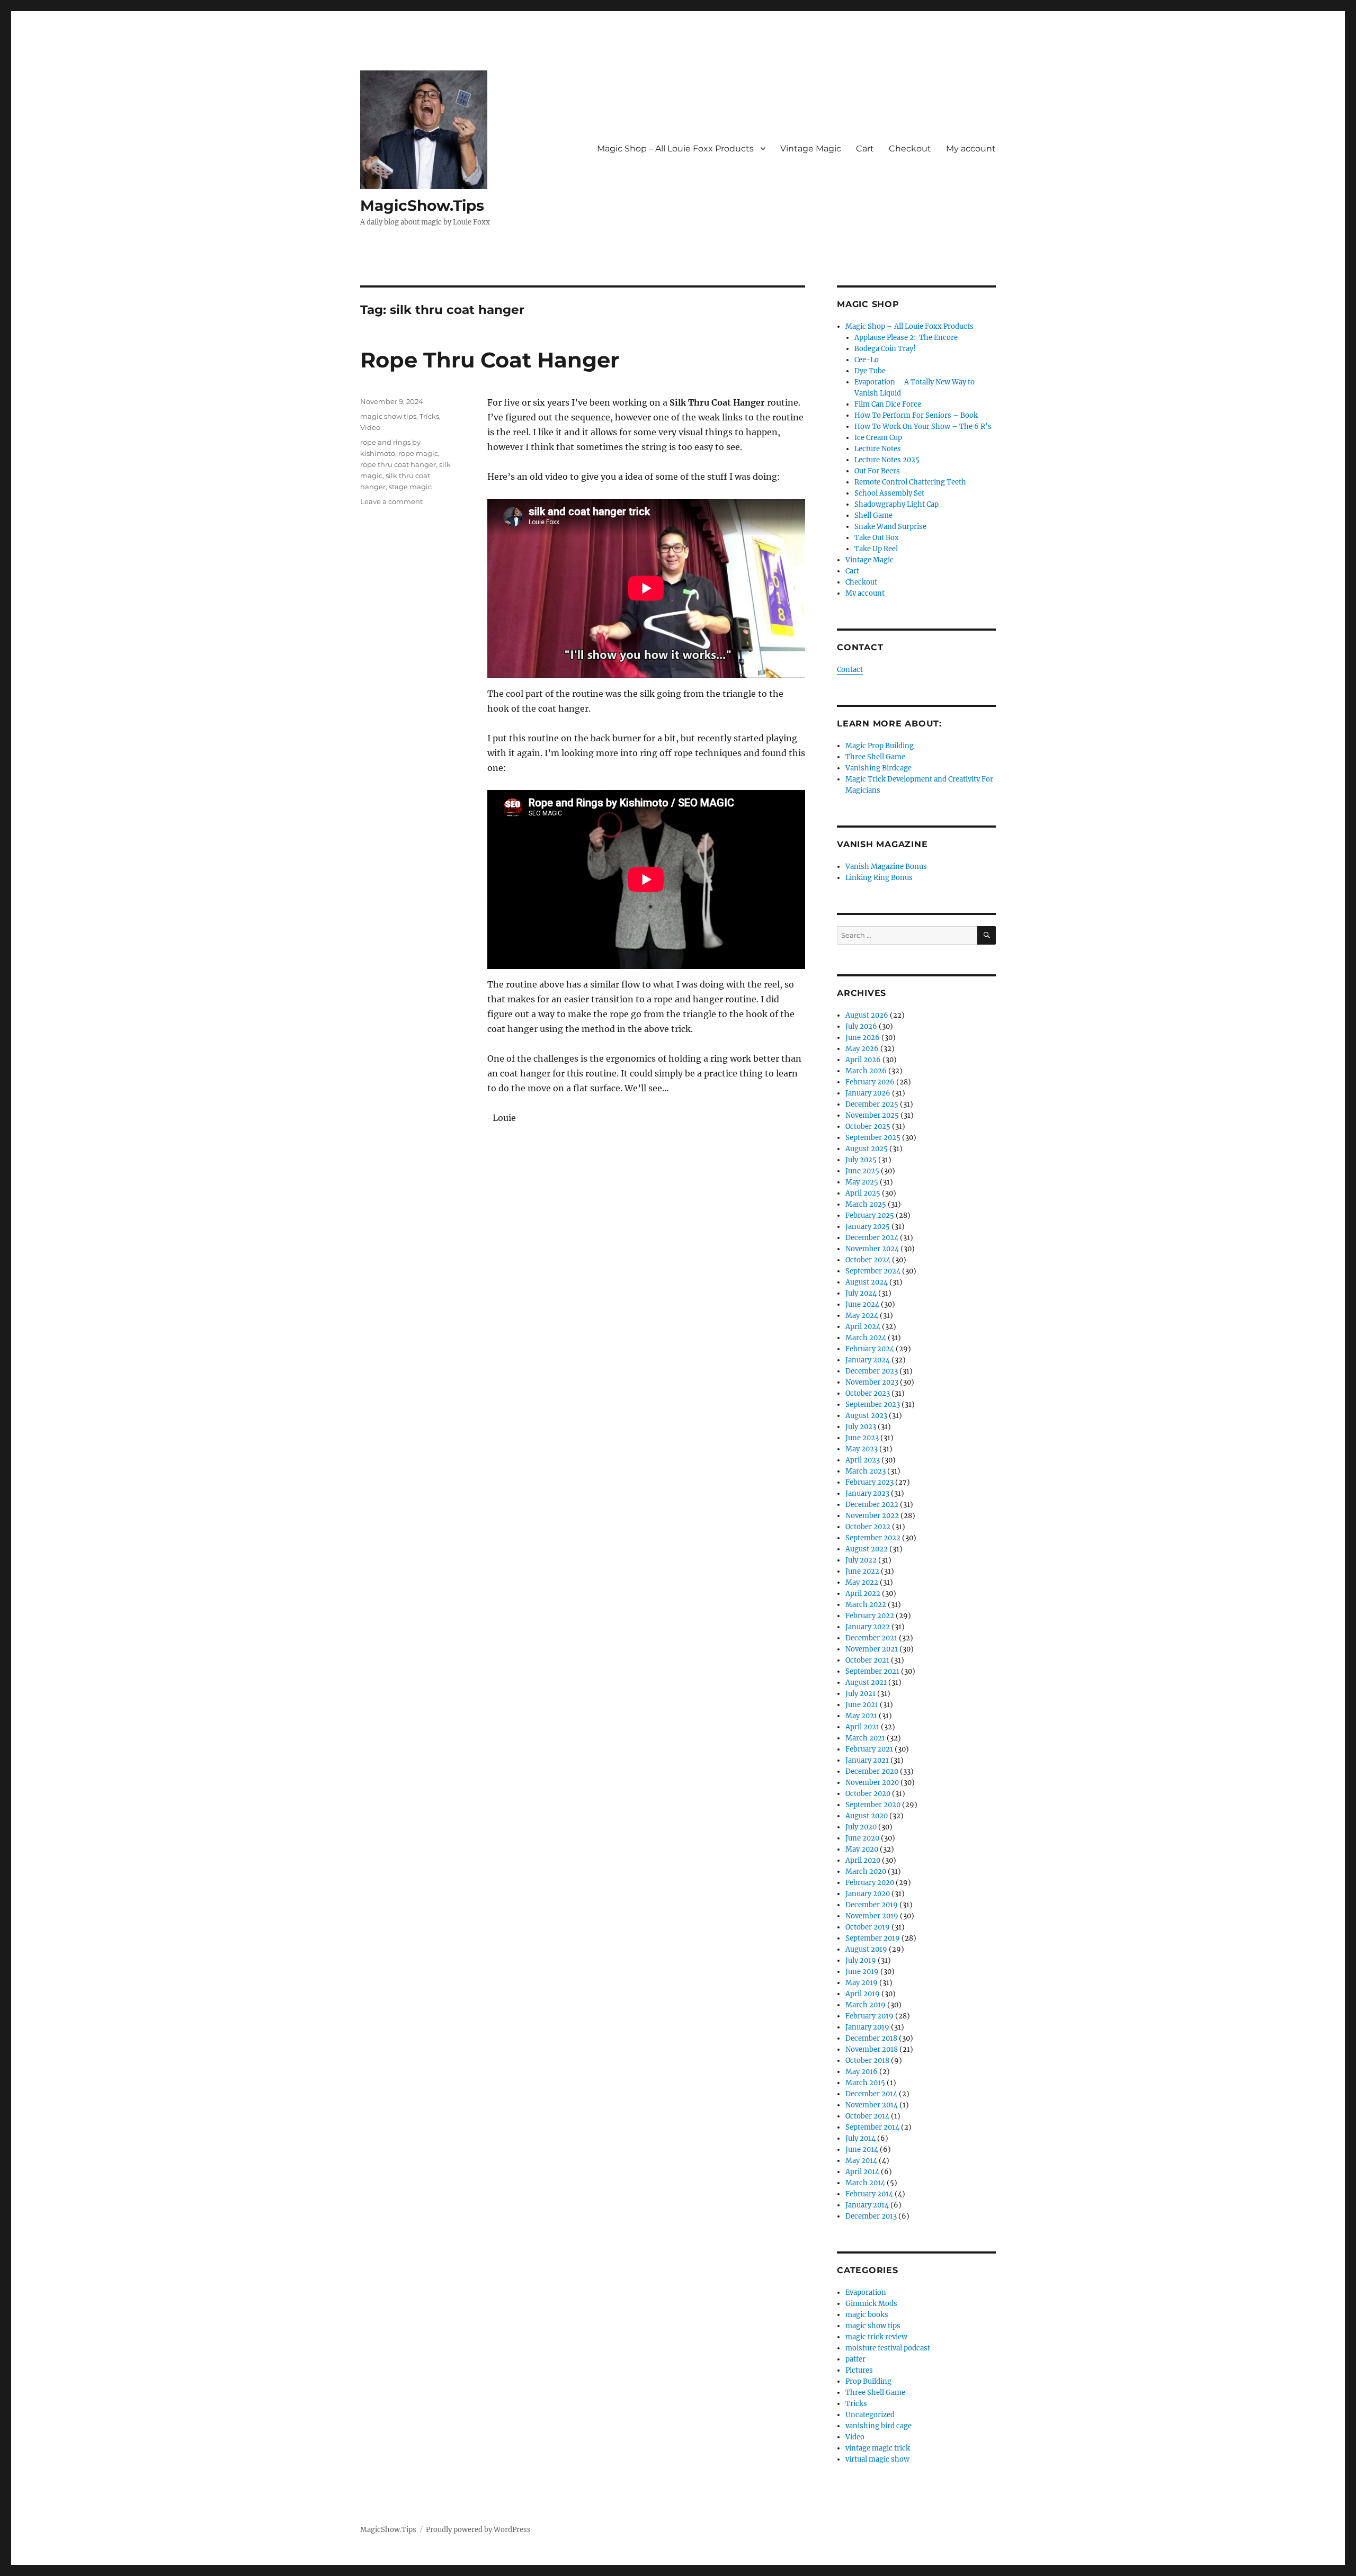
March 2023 (866, 1471)
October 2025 (868, 1127)
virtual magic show (877, 2459)
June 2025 (862, 1171)
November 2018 (872, 2049)
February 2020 (870, 1883)
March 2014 (865, 2183)
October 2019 (868, 1927)
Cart (865, 149)
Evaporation (866, 2292)
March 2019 (866, 2005)
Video (370, 427)
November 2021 (872, 1649)
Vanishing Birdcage (878, 768)
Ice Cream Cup (878, 438)
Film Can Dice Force (888, 404)
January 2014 (867, 2205)
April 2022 (863, 1594)
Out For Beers (877, 471)
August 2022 (867, 1549)
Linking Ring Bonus (879, 878)
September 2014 (872, 2127)
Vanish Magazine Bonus (886, 867)
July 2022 (861, 1560)
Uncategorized (870, 2415)
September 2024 (873, 1271)
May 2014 (861, 2161)
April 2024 (863, 1327)
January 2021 (867, 1760)
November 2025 (872, 1115)
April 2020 (863, 1860)
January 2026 (868, 1093)
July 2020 (861, 1827)
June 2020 (862, 1838)
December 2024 (872, 1238)
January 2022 (868, 1627)
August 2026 (867, 1015)
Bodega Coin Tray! (885, 349)
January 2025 (868, 1227)
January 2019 (867, 2027)
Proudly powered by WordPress (478, 2530)
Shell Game (873, 515)
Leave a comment (391, 501)
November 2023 (872, 1382)
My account (971, 149)
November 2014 (872, 2105)
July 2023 (861, 1427)
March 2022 (866, 1605)
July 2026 (861, 1026)
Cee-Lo (867, 360)
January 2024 (868, 1360)
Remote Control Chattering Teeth (910, 482)
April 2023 (863, 1460)
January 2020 (868, 1894)
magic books (867, 2315)
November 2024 (872, 1249)
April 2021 (862, 1727)
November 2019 (872, 1916)
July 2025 (861, 1160)
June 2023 (862, 1438)
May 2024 (862, 1316)
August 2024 (867, 1282)
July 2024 (861, 1293)
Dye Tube (870, 371)
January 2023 (867, 1493)
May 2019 (862, 1983)
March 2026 (866, 1071)
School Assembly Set (889, 493)
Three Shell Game (875, 757)
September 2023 (873, 1404)
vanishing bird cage (878, 2426)
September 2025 (873, 1138)
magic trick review (876, 2337)
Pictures (859, 2370)
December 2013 (871, 2216)
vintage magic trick (878, 2448)
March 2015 (865, 2083)
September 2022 (873, 1538)
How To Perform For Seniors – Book (916, 415)
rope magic (418, 453)
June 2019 (862, 1972)
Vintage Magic (811, 149)
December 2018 (871, 2038)
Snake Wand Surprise (890, 527)
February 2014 (869, 2194)
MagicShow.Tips (422, 205)
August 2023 (866, 1416)
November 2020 (872, 1783)
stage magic (410, 487)
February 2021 (869, 1749)
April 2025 (863, 1193)
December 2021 (871, 1638)
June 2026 (863, 1038)
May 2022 (862, 1582)
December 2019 (872, 1905)
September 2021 (872, 1671)
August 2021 (866, 1682)
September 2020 (873, 1805)
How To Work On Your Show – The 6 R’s (923, 427)
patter (855, 2359)
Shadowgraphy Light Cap (896, 504)
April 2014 (862, 2172)
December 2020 (872, 1771)
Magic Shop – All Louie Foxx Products (675, 149)
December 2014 (871, 2094)
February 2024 (870, 1349)
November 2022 (872, 1516)
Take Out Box (877, 538)
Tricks (429, 416)
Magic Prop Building (880, 746)
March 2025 (866, 1204)
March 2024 (866, 1338)
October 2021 (867, 1660)
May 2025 (862, 1182)
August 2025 (867, 1149)
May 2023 (862, 1449)
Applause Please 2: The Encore (906, 338)
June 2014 (862, 2149)
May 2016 (862, 2072)
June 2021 (862, 1705)
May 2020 (862, 1849)
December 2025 (872, 1104)
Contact (850, 670)
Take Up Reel (876, 549)
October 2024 (868, 1260)
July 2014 (860, 2138)
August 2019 (866, 1949)
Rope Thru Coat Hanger (490, 360)
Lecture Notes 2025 (887, 460)
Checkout (910, 149)
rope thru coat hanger (398, 464)
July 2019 (861, 1960)
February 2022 (870, 1616)
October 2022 (868, 1527)
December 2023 (872, 1371)
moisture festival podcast (888, 2348)
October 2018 (867, 2061)
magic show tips (388, 416)
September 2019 (873, 1938)
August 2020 (867, 1816)
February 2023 (869, 1482)
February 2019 (869, 2016)
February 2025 (870, 1215)
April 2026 (863, 1060)
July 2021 (860, 1694)
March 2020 (866, 1872)
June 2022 (862, 1571)
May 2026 (862, 1049)
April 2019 (863, 1994)
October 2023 (868, 1393)
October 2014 (867, 2116)
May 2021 (861, 1716)
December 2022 (872, 1505)
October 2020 (868, 1794)
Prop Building (868, 2381)
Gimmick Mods (871, 2304)
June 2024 (862, 1304)
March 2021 (865, 1738)
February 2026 (870, 1082)
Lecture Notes (878, 449)
